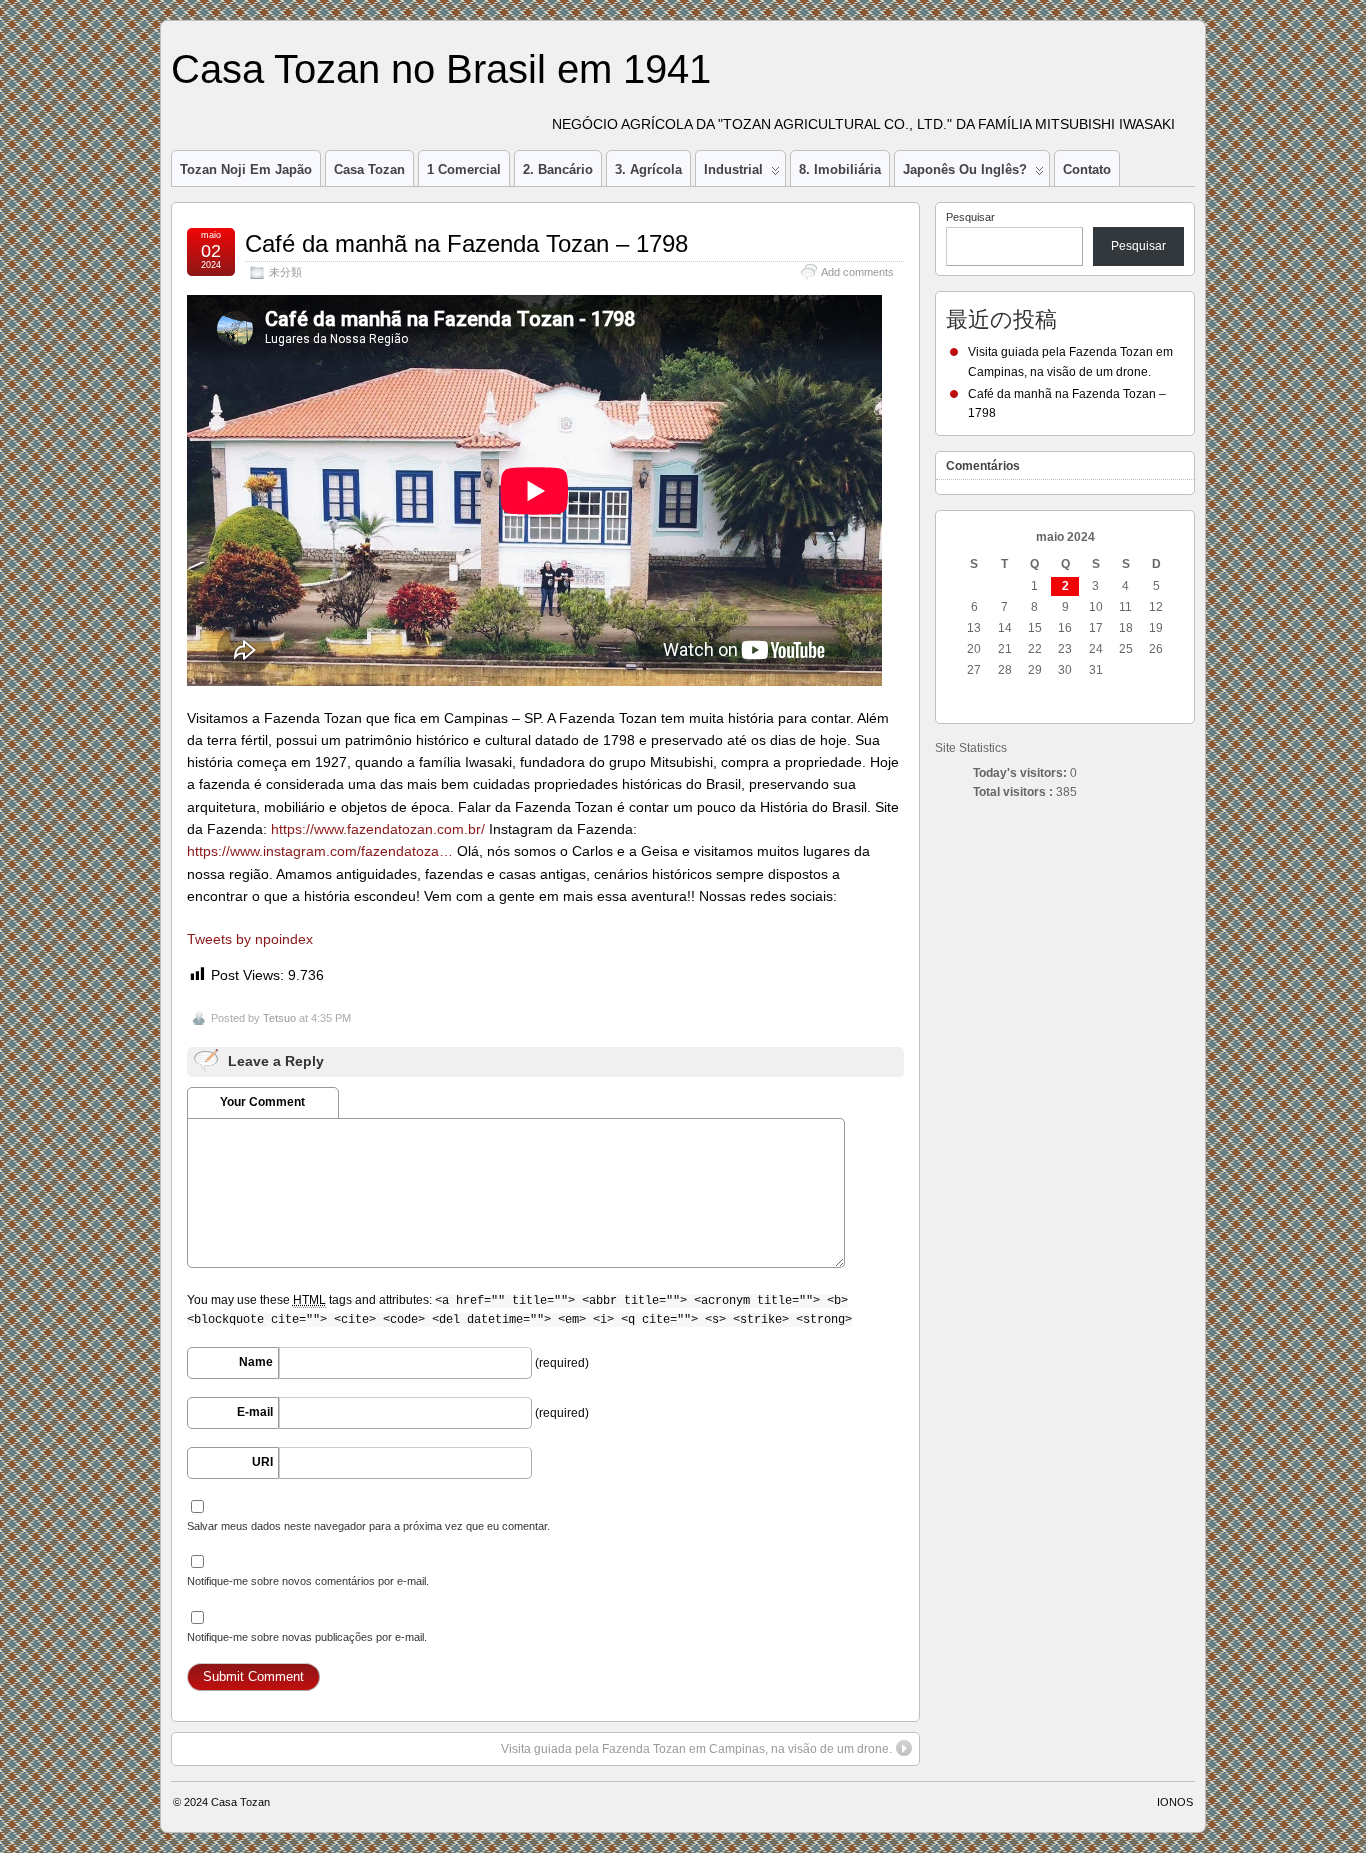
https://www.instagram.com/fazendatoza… (320, 851)
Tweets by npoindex (250, 939)
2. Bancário (558, 169)
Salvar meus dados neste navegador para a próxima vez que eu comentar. (368, 1526)
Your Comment (262, 1102)
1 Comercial (464, 169)
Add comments (857, 272)
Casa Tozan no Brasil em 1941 (441, 69)
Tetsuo (279, 1018)
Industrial (733, 169)
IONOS (1175, 1802)
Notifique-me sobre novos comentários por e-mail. (308, 1581)
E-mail (255, 1412)
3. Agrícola (648, 169)
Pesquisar (970, 217)
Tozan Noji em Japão (246, 169)
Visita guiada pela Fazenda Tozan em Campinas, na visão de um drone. (696, 1749)
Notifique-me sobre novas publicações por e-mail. (307, 1637)
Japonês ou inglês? (965, 169)
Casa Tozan (369, 169)
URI (262, 1462)
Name (256, 1362)
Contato (1087, 169)
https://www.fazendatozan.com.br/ (378, 829)
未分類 (285, 272)
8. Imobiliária (840, 169)
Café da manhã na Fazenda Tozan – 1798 (466, 243)
